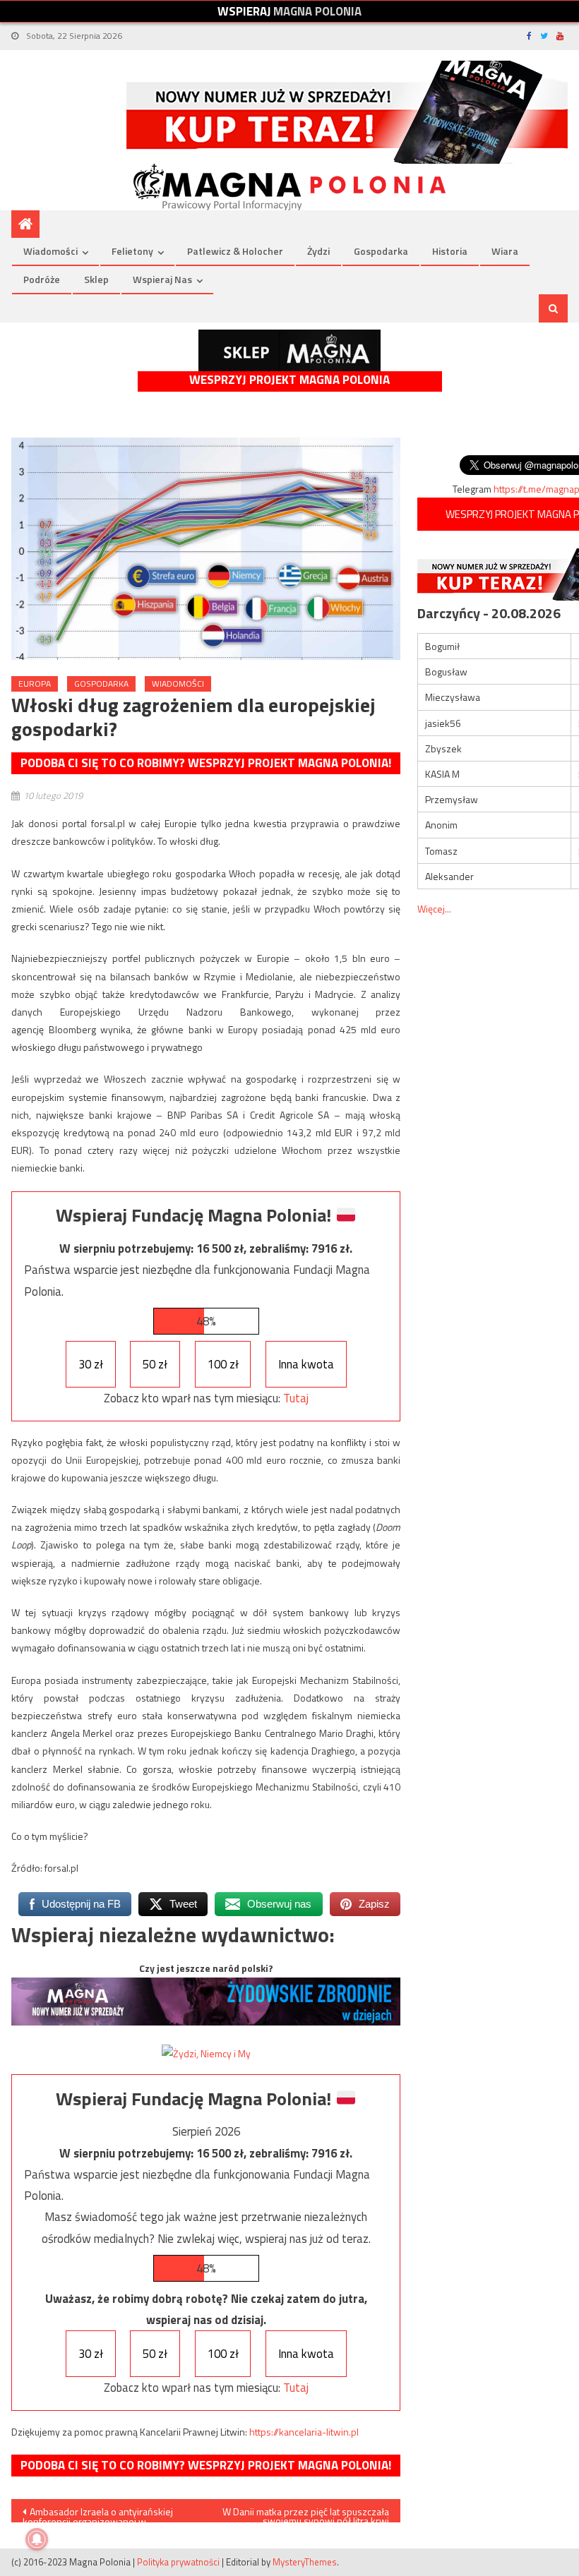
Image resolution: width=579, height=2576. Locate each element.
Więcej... (434, 909)
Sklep (96, 279)
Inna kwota (306, 1364)
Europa (35, 684)
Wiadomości (50, 251)
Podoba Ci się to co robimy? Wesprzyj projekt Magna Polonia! (206, 763)
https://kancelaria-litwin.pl (304, 2432)
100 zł (223, 1364)
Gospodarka (381, 251)
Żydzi (318, 251)
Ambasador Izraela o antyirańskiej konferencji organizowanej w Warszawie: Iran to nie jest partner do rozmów (102, 2513)
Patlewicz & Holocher (235, 251)
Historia (450, 251)
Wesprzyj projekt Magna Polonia (289, 380)
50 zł (155, 1364)
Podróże (42, 279)
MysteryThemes (305, 2562)
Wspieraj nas (162, 279)
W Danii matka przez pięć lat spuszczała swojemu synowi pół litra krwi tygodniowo (306, 2513)
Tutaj (296, 1398)
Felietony (132, 251)
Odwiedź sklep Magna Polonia (289, 350)
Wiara (505, 251)
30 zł (91, 1364)
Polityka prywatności (178, 2562)
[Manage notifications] (37, 2539)
